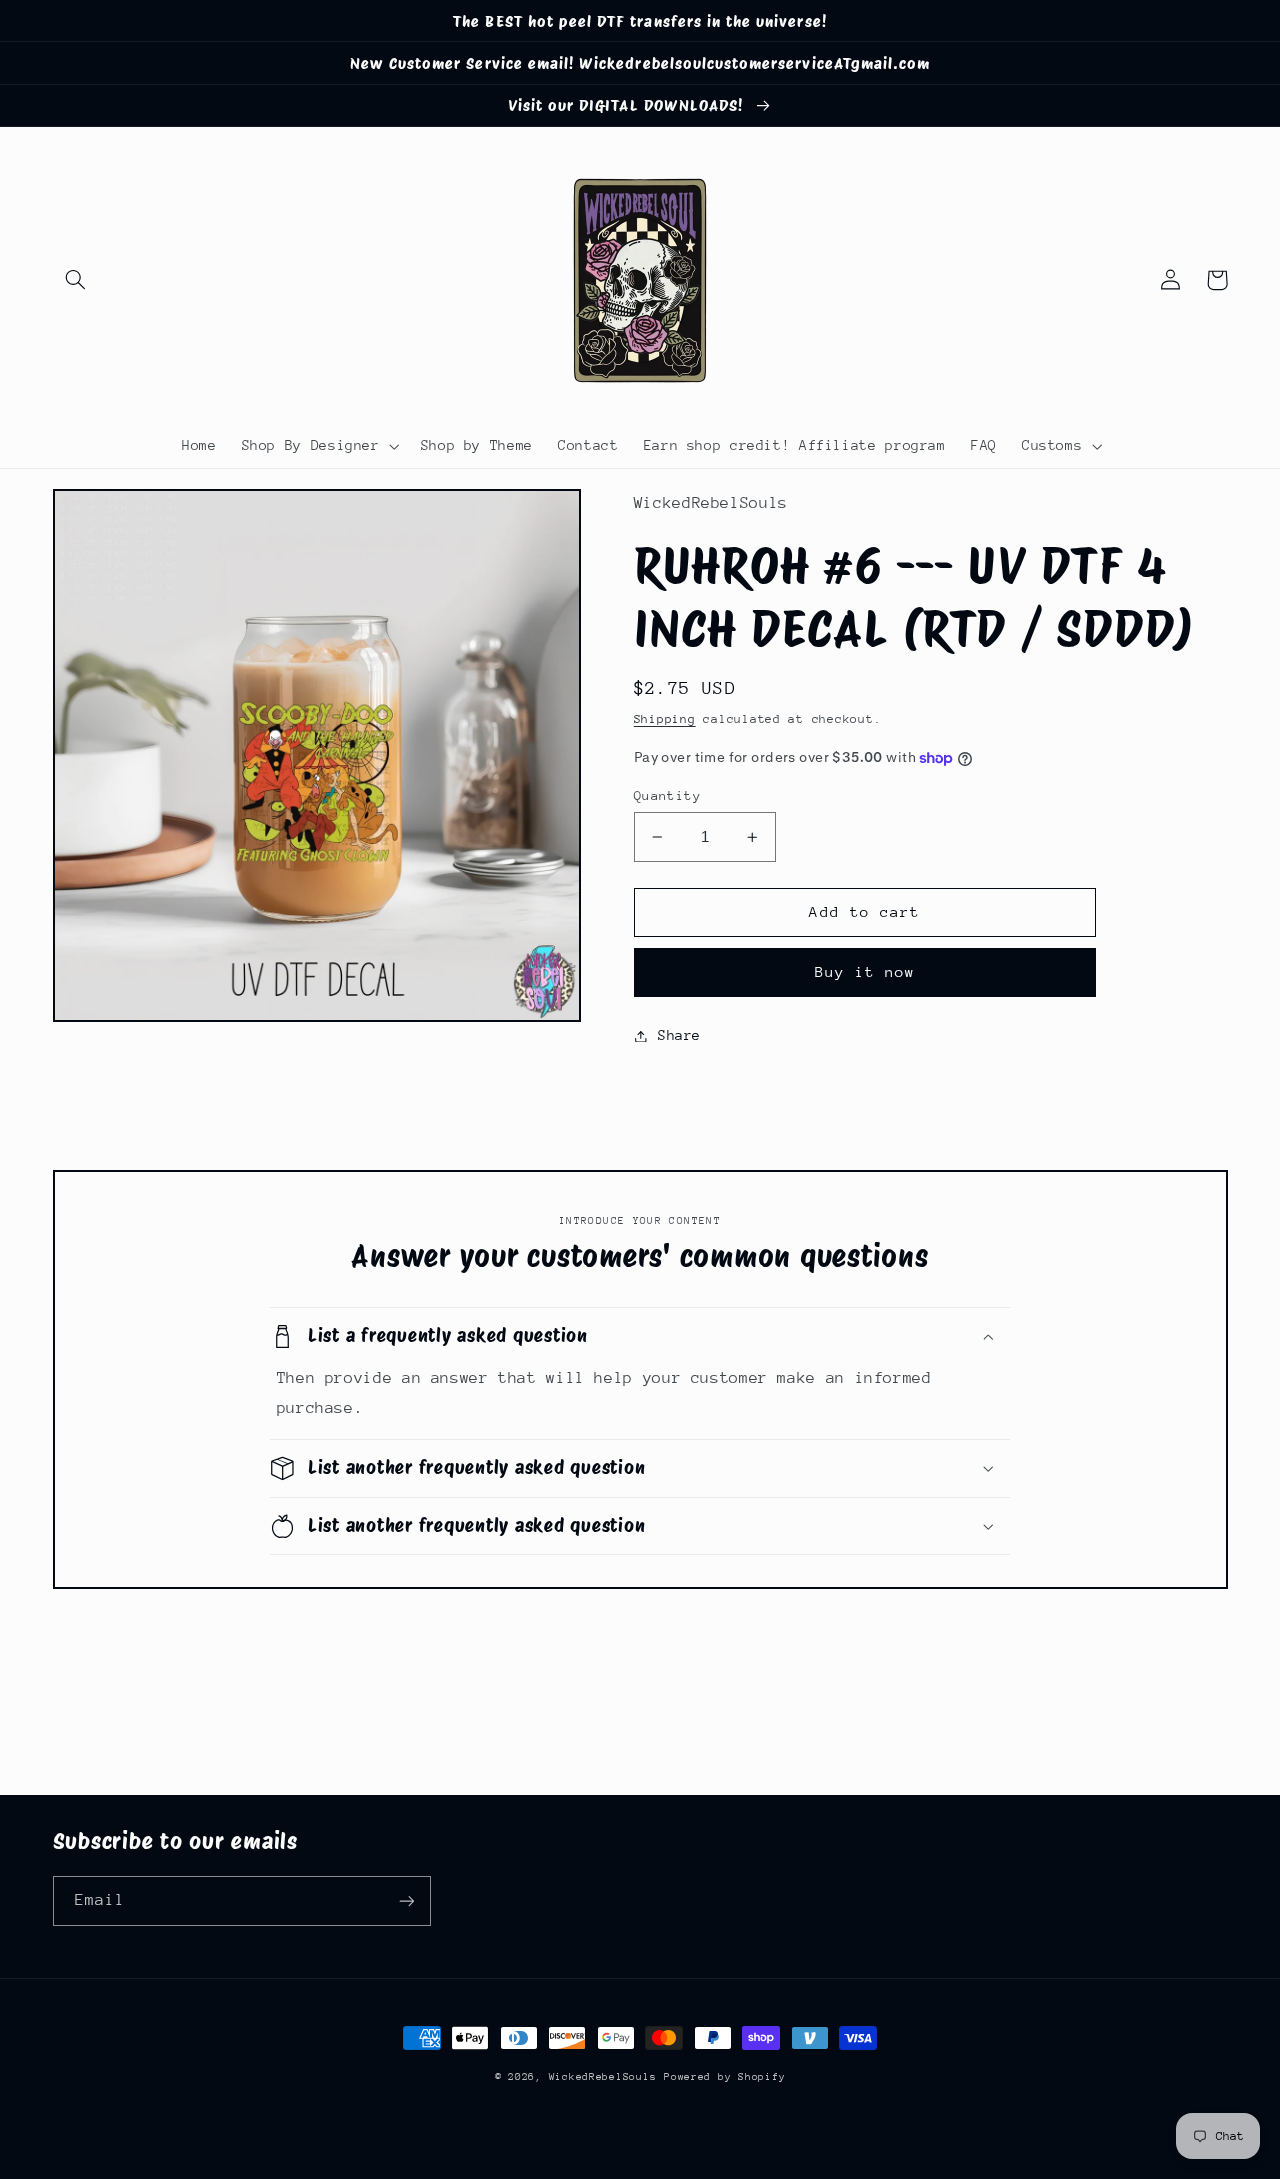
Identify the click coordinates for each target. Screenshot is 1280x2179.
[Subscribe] (406, 1900)
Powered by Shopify (724, 2077)
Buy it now (865, 971)
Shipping (665, 719)
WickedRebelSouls (603, 2077)
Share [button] (679, 1035)
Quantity (667, 795)
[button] (76, 280)
